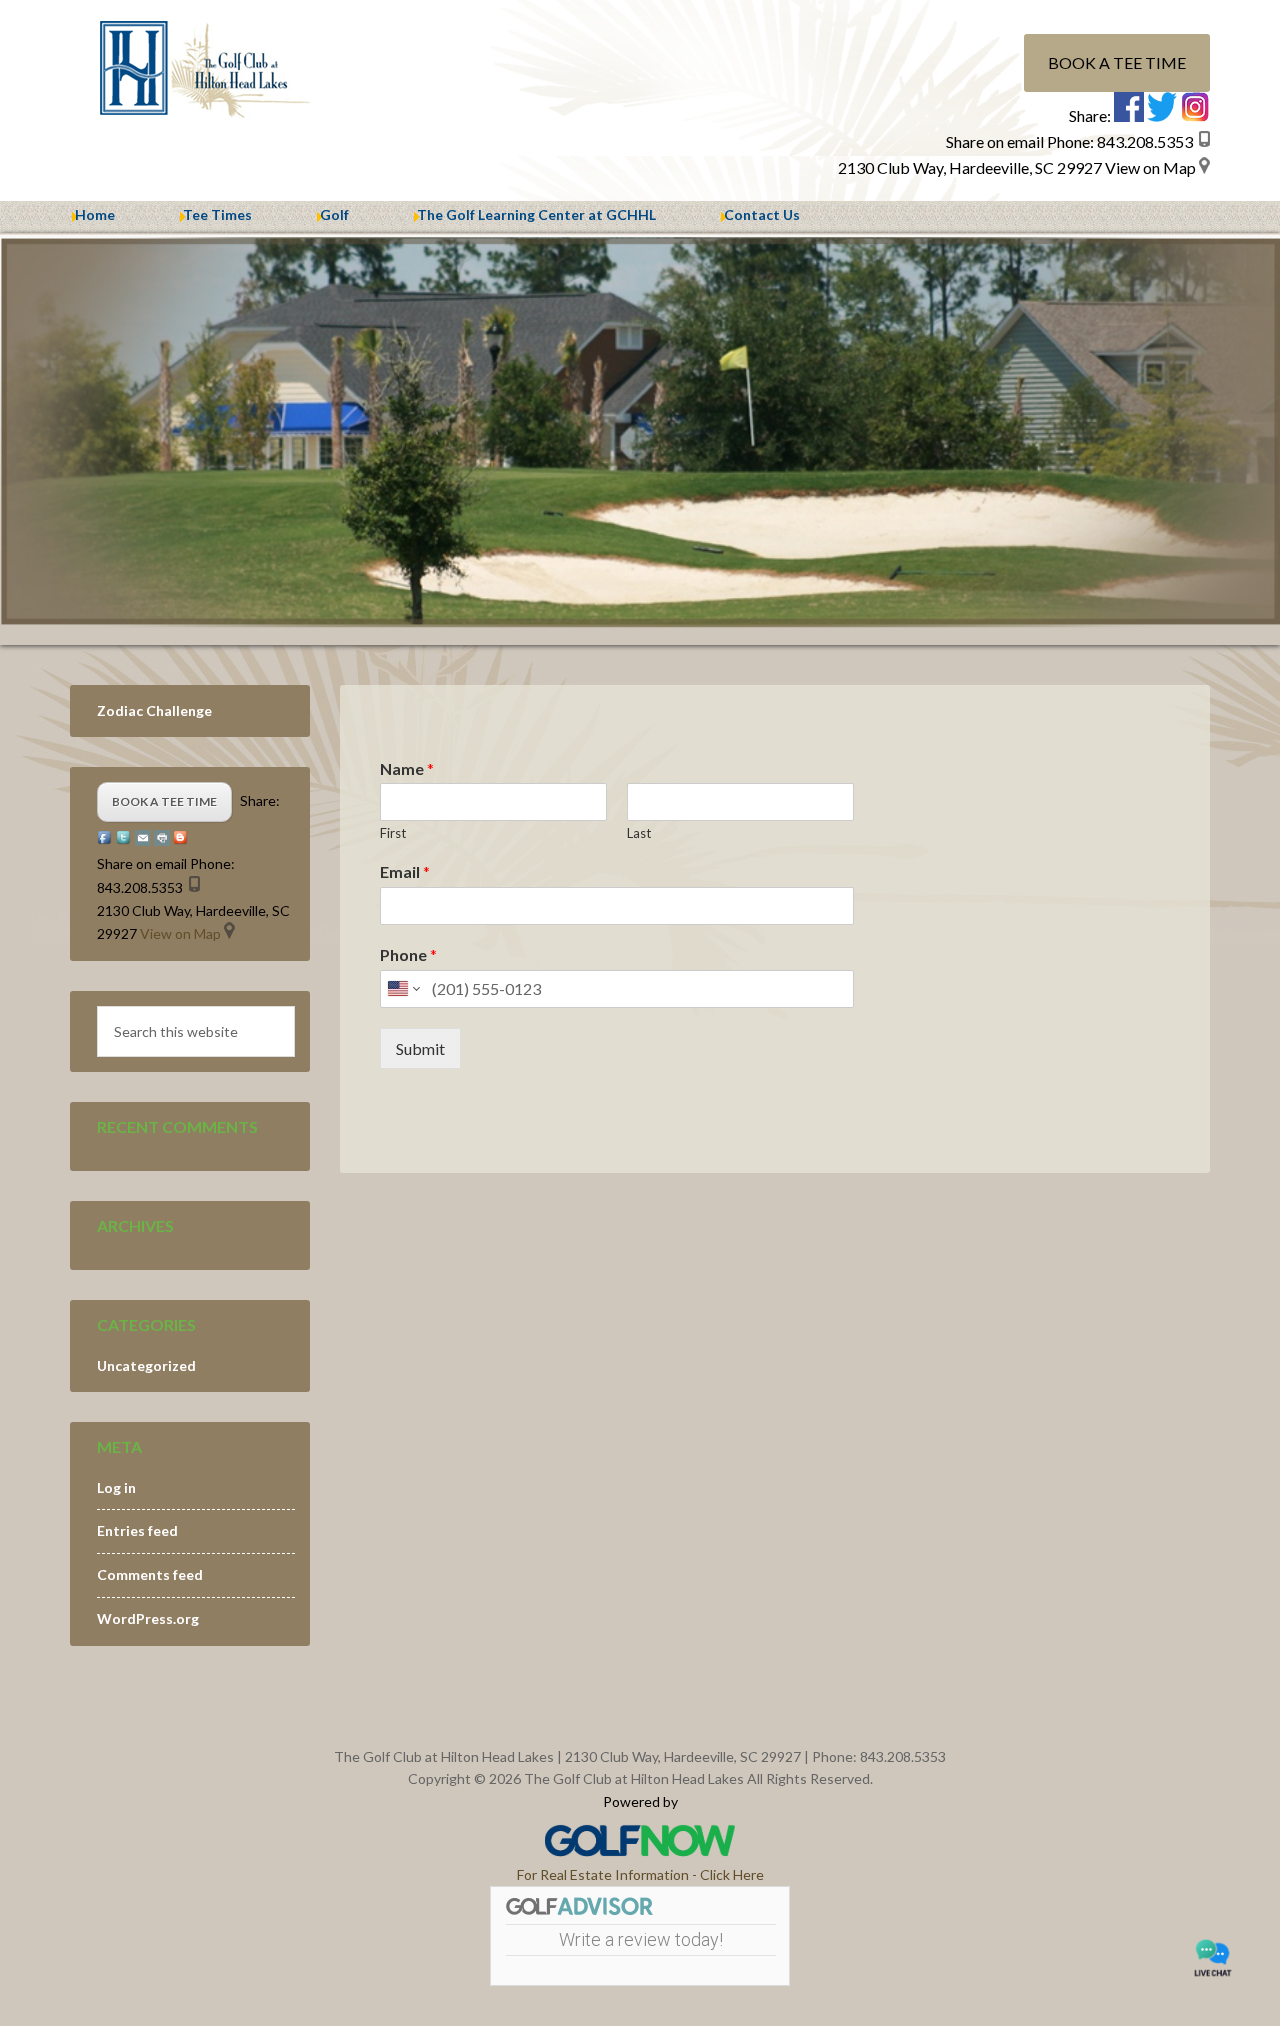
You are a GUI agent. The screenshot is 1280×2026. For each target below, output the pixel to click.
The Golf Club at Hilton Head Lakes (240, 70)
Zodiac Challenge (154, 710)
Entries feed (137, 1530)
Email (405, 871)
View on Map (1150, 167)
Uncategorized (146, 1365)
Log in (116, 1487)
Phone (408, 954)
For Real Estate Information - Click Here (640, 1874)
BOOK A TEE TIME (1117, 62)
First (393, 833)
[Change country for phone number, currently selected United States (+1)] (402, 989)
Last (639, 833)
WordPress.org (148, 1618)
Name (407, 768)
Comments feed (150, 1574)
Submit (420, 1048)
